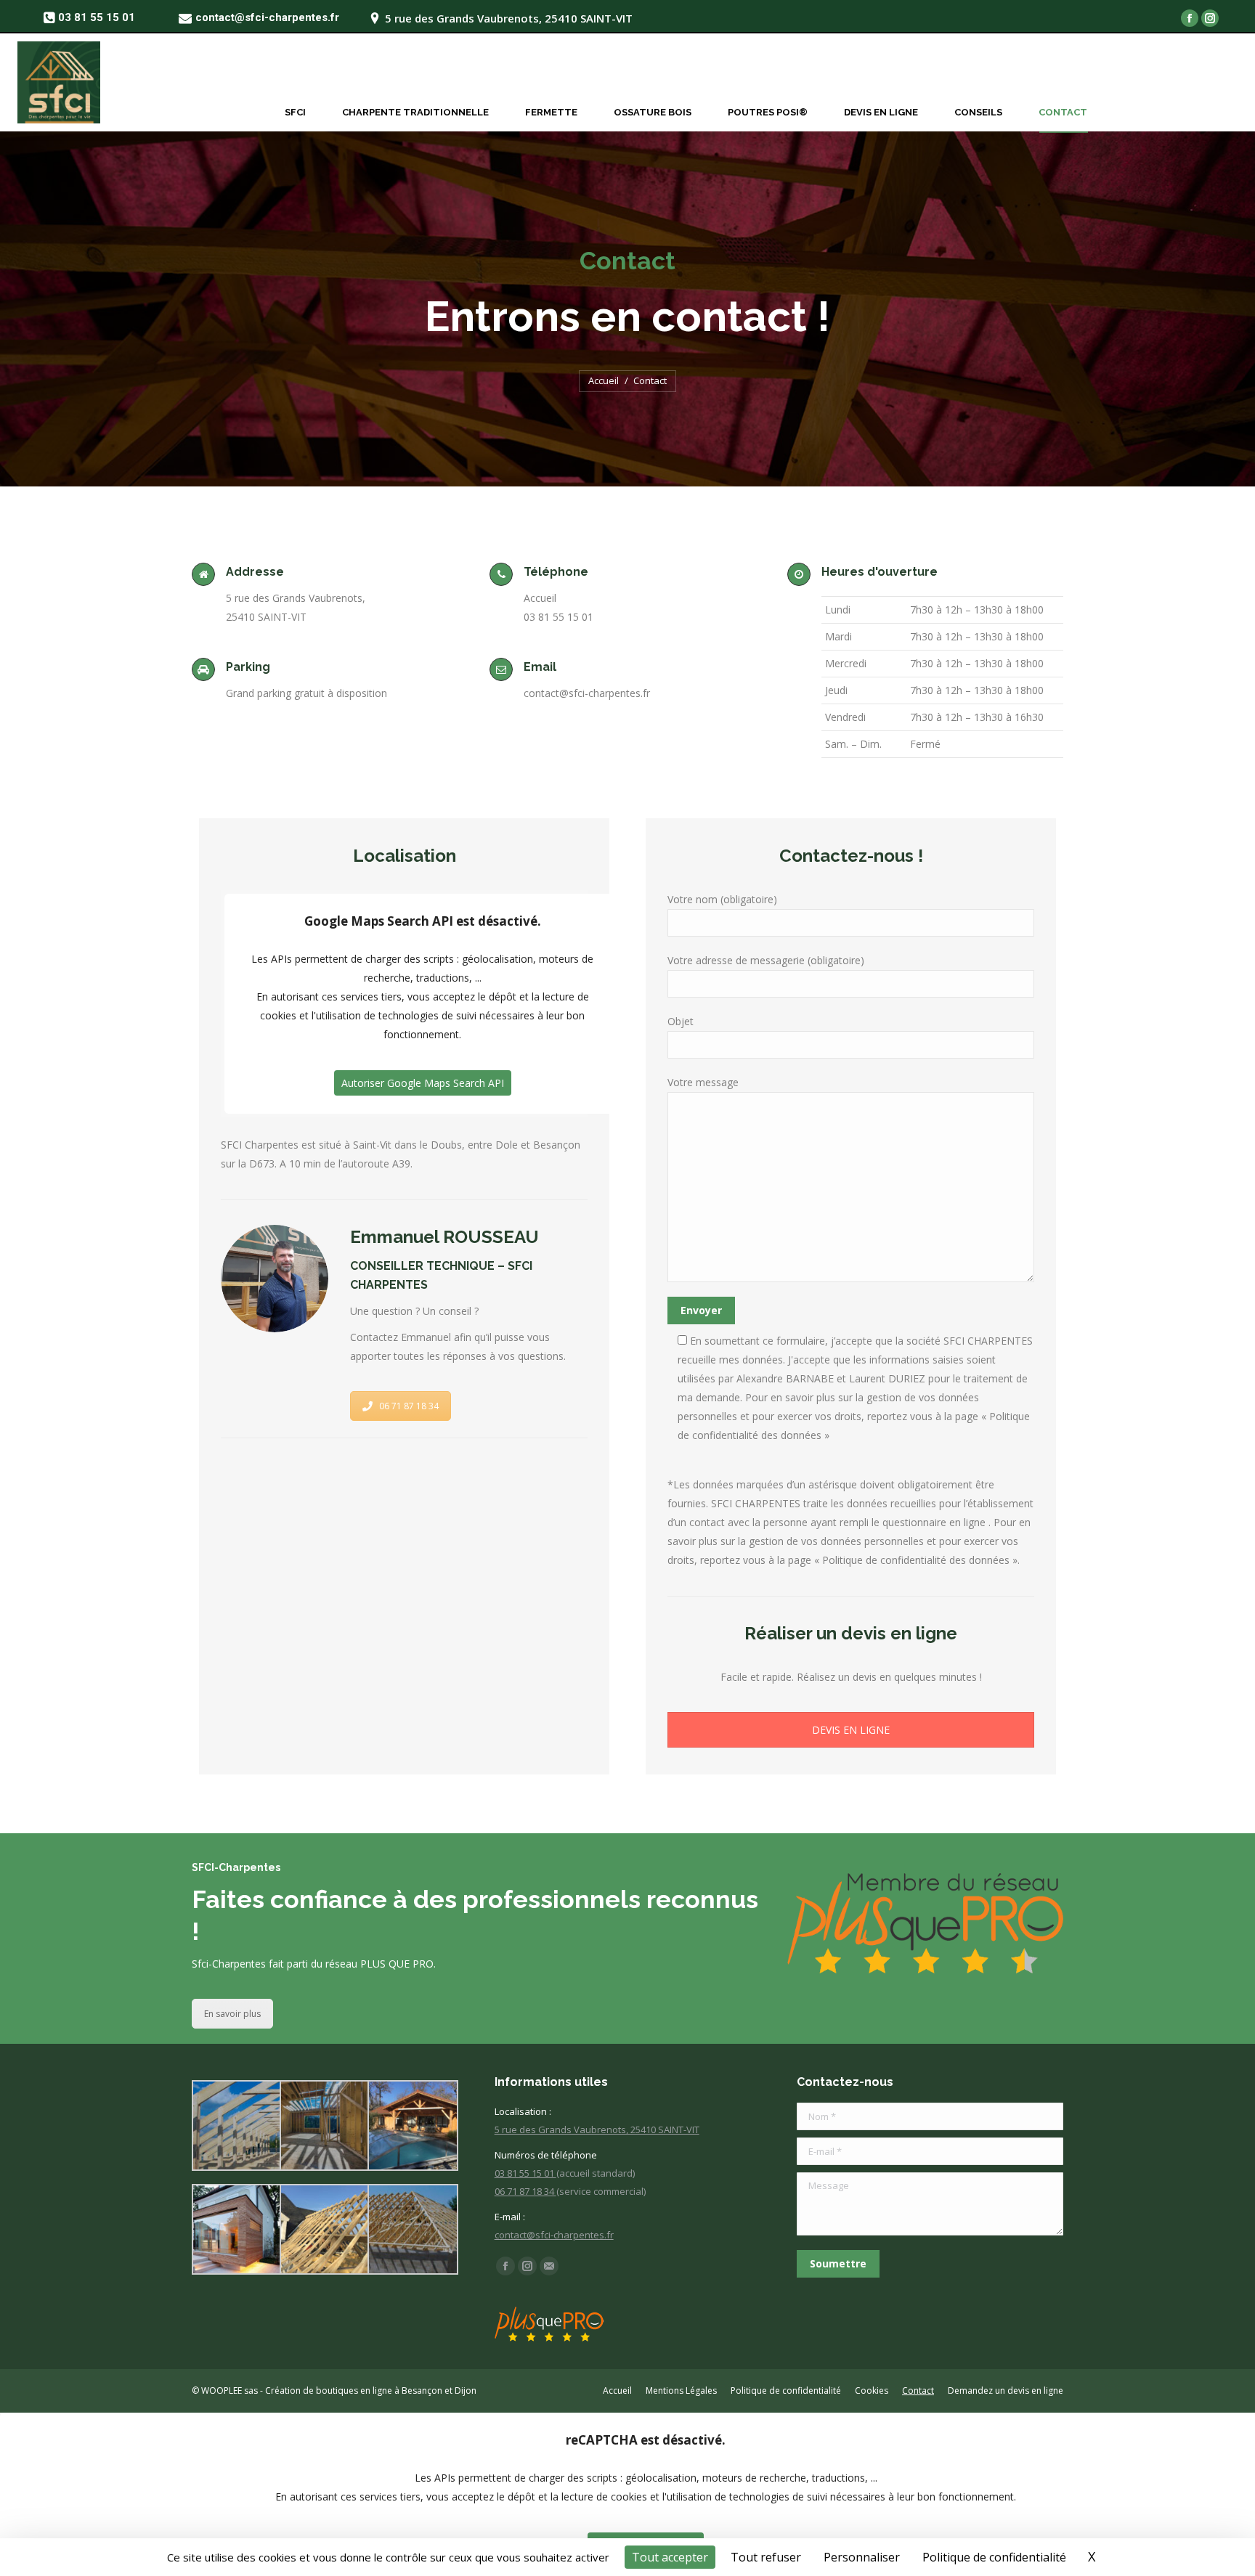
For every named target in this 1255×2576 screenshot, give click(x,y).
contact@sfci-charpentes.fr (554, 2235)
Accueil (604, 380)
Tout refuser (766, 2557)
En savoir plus (232, 2014)
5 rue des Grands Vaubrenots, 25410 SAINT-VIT (597, 2129)
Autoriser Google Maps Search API (423, 1083)
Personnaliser (862, 2557)
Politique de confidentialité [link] (994, 2557)
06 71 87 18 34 (409, 1406)
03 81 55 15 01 (525, 2173)
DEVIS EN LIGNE (851, 1730)
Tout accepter (670, 2557)
